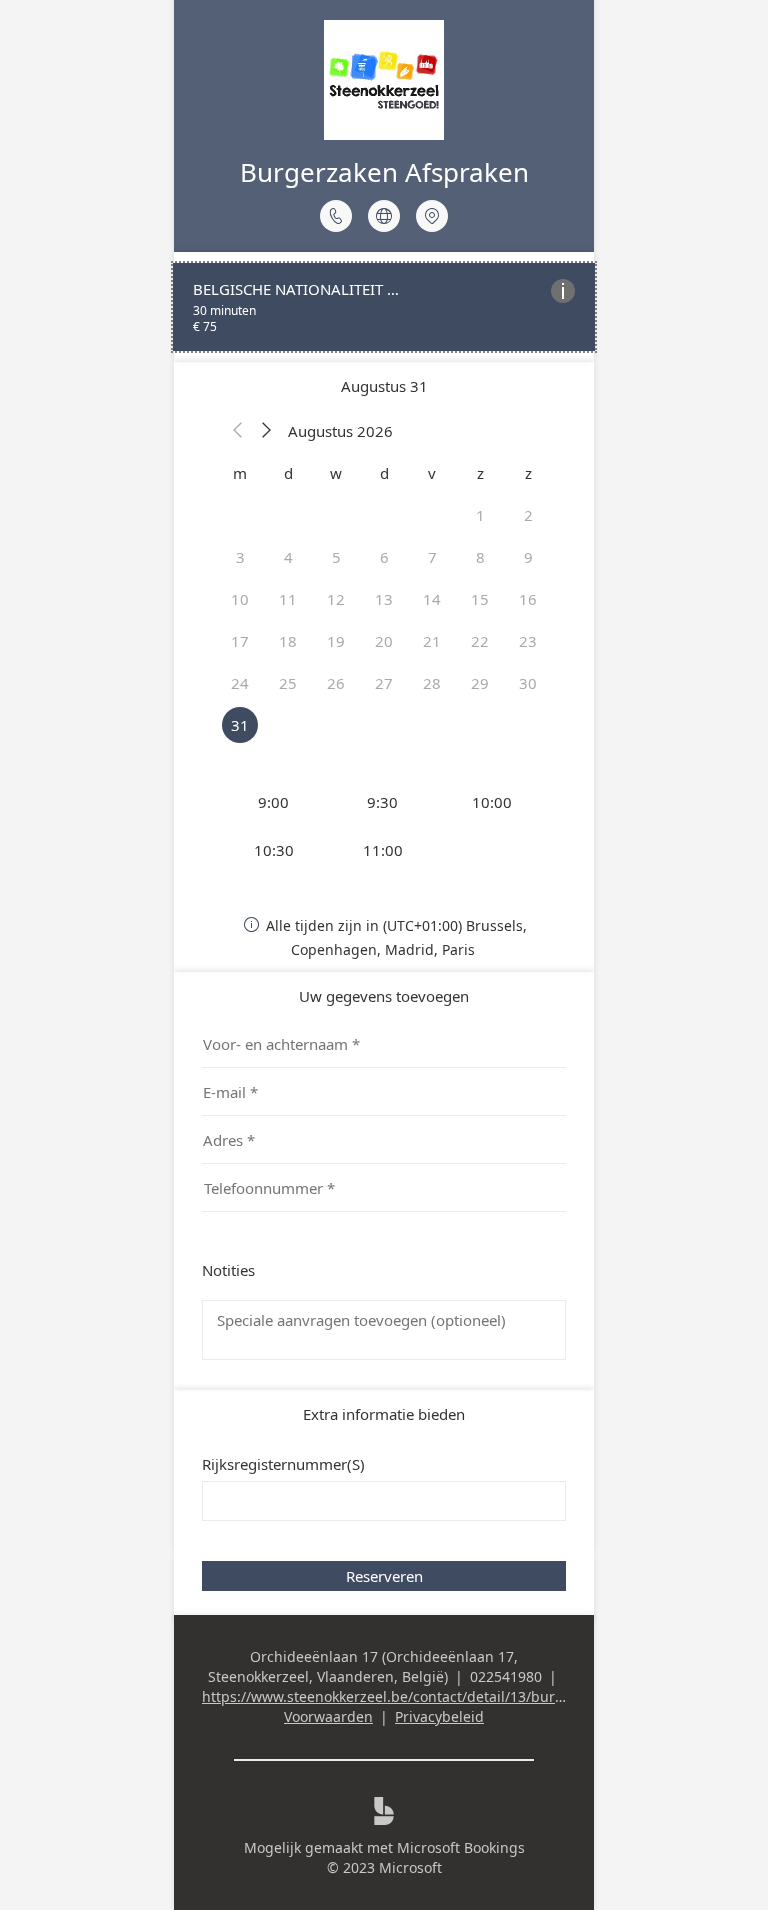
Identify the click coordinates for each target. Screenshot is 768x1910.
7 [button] (432, 557)
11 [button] (288, 599)
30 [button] (528, 683)
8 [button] (480, 557)
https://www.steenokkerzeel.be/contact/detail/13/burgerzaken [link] (409, 1696)
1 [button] (480, 515)
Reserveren (384, 1576)
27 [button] (384, 683)
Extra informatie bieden (384, 1414)
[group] (384, 826)
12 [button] (336, 599)
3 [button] (240, 557)
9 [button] (528, 557)
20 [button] (384, 641)
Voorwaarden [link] (328, 1716)
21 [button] (432, 641)
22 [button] (480, 641)
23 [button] (528, 641)
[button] (238, 431)
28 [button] (432, 683)
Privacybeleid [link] (439, 1716)
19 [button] (336, 641)
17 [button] (240, 641)
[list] (384, 307)
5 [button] (336, 557)
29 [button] (480, 683)
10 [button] (240, 599)
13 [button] (384, 599)
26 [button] (336, 683)
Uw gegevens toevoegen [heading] (384, 996)
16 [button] (528, 599)
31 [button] (240, 725)
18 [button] (288, 641)
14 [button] (432, 599)
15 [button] (480, 599)
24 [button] (240, 683)
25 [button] (288, 683)
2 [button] (528, 515)
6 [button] (384, 557)
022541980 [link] (506, 1676)
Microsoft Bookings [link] (461, 1847)
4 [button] (288, 557)
